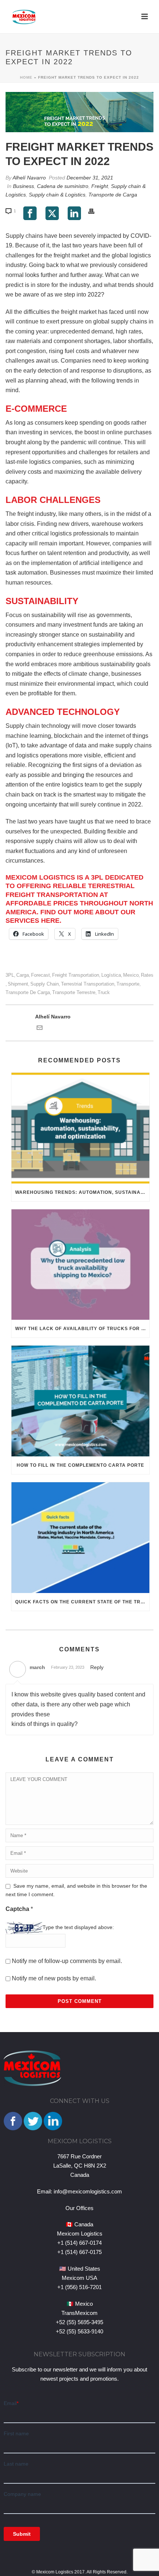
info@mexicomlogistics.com (88, 2191)
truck (104, 992)
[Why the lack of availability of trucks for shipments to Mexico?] (80, 1265)
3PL (10, 975)
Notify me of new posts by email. (54, 1978)
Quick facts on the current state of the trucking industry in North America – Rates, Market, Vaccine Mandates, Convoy (82, 1602)
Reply (97, 1667)
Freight (100, 186)
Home (26, 77)
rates (147, 975)
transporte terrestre (74, 992)
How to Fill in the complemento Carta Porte (80, 1465)
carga (23, 975)
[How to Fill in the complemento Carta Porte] (80, 1401)
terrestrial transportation (88, 984)
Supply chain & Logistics (57, 195)
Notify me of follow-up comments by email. (67, 1961)
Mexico (131, 975)
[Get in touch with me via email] (40, 1029)
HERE (50, 921)
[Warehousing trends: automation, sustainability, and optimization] (80, 1128)
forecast (40, 975)
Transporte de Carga (113, 195)
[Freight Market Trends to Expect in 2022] (79, 112)
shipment (18, 984)
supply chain (45, 984)
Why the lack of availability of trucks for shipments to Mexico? (82, 1329)
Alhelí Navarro (29, 178)
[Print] (95, 211)
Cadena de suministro (63, 186)
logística (111, 975)
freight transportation (76, 975)
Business (23, 186)
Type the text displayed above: (78, 1927)
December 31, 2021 (90, 178)
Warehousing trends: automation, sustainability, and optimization (82, 1192)
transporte (128, 984)
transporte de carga (28, 992)
